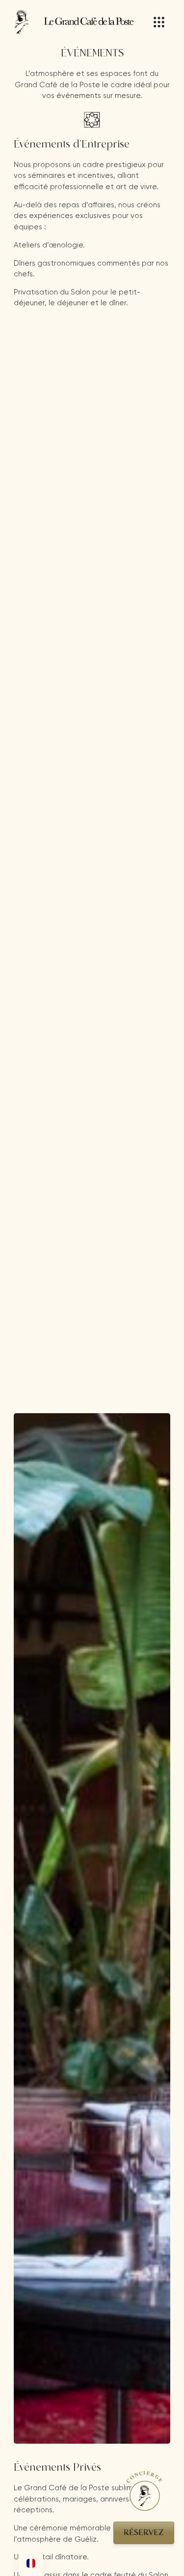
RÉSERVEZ (144, 2533)
